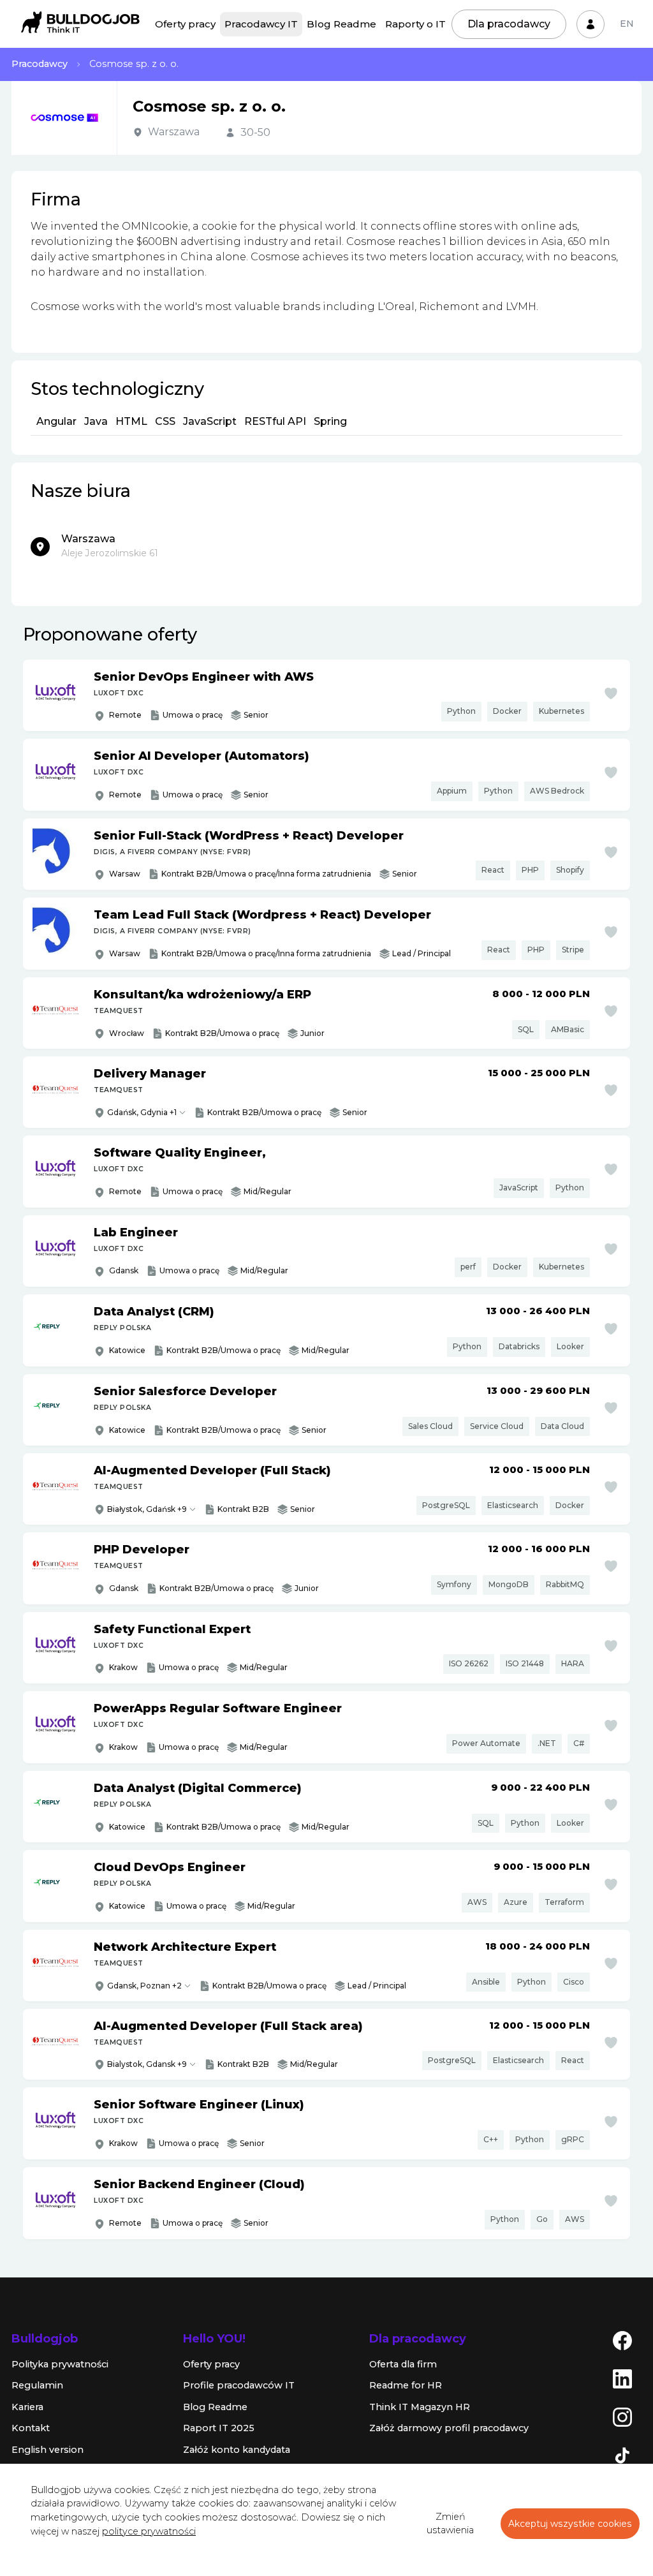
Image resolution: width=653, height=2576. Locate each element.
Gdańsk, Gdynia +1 (142, 1112)
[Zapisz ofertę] (611, 693)
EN (627, 24)
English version (48, 2450)
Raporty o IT (415, 24)
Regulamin (37, 2385)
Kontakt (31, 2428)
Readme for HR (406, 2385)
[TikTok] (622, 2454)
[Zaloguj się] (591, 24)
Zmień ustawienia (450, 2524)
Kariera (27, 2407)
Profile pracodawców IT (239, 2385)
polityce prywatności (149, 2531)
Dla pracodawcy (509, 24)
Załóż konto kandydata (237, 2450)
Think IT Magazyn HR (420, 2407)
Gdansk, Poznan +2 (144, 1986)
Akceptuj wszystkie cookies (570, 2524)
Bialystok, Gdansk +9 (147, 2064)
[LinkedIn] (622, 2378)
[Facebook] (622, 2339)
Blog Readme (341, 24)
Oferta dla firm (403, 2364)
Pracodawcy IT (261, 24)
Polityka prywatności (60, 2364)
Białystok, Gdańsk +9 (147, 1509)
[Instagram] (622, 2416)
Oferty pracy (185, 24)
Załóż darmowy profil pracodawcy (449, 2428)
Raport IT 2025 (219, 2428)
